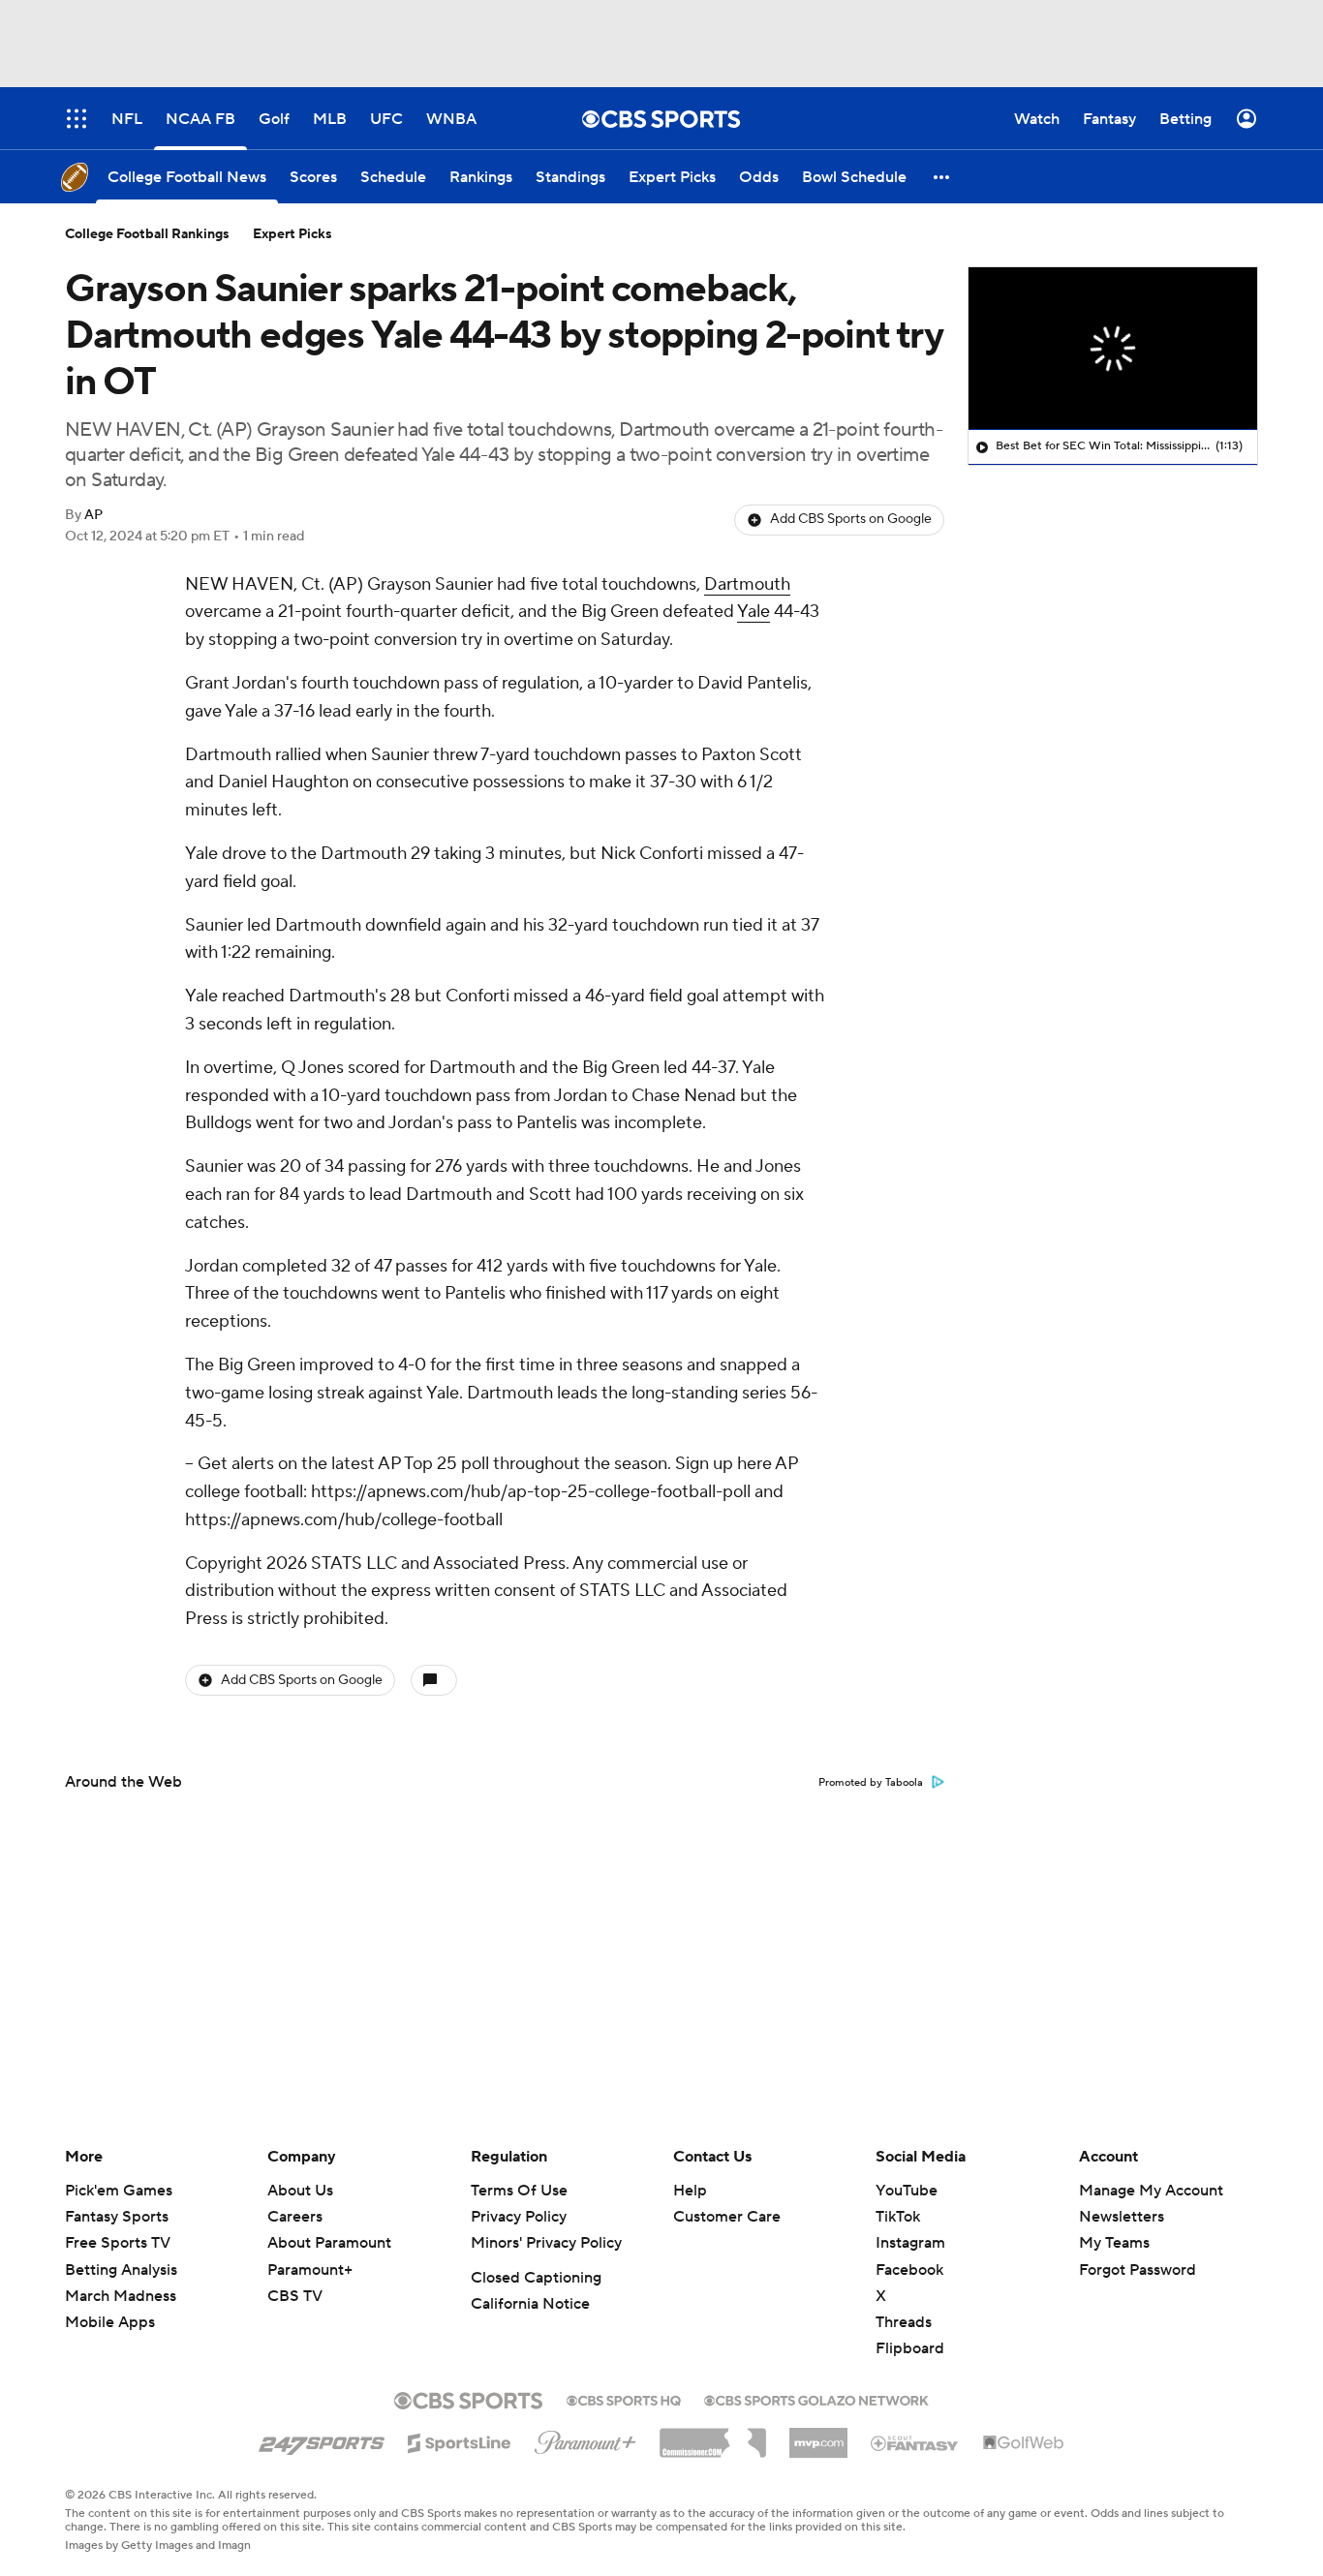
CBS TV (295, 2296)
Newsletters (1122, 2217)
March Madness (121, 2296)
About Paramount (329, 2243)
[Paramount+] (585, 2438)
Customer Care (727, 2217)
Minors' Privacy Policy (546, 2243)
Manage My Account (1151, 2191)
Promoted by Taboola (871, 1783)
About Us (300, 2191)
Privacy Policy (519, 2217)
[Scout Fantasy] (915, 2442)
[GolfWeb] (1024, 2443)
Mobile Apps (110, 2322)
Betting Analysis (121, 2270)
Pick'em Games (119, 2191)
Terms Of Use (519, 2191)
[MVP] (818, 2436)
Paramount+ (310, 2270)
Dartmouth (747, 584)
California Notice (530, 2304)
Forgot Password (1138, 2270)
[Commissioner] (713, 2436)
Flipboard (910, 2348)
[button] (942, 177)
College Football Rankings (147, 234)
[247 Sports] (322, 2439)
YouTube (907, 2191)
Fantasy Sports (117, 2217)
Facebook (909, 2270)
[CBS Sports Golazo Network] (816, 2399)
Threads (904, 2322)
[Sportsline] (460, 2440)
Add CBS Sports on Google (851, 519)
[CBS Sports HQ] (624, 2399)
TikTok (898, 2217)
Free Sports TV (118, 2243)
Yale (754, 612)
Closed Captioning (536, 2278)
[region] (1113, 349)
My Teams (1114, 2243)
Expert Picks (292, 234)
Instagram (910, 2243)
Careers (295, 2217)
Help (690, 2191)
